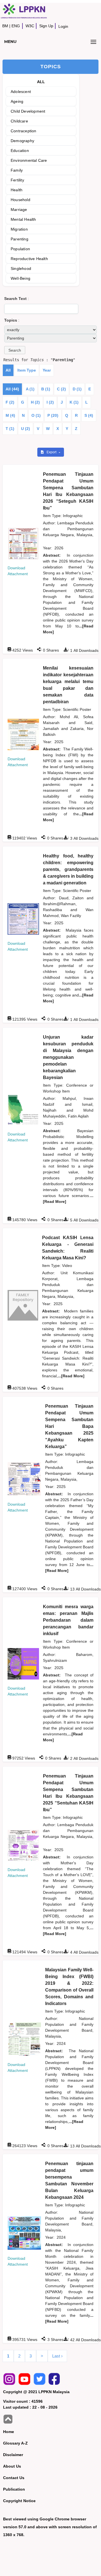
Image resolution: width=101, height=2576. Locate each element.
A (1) (30, 389)
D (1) (77, 389)
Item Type (27, 370)
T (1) (10, 429)
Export (52, 452)
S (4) (89, 415)
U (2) (26, 429)
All (8, 370)
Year (47, 370)
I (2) (50, 402)
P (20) (53, 415)
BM (5, 26)
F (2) (10, 402)
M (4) (10, 415)
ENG (16, 26)
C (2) (61, 389)
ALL (41, 82)
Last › (57, 2356)
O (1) (36, 415)
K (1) (74, 402)
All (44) (12, 389)
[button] (15, 350)
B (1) (46, 389)
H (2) (35, 402)
